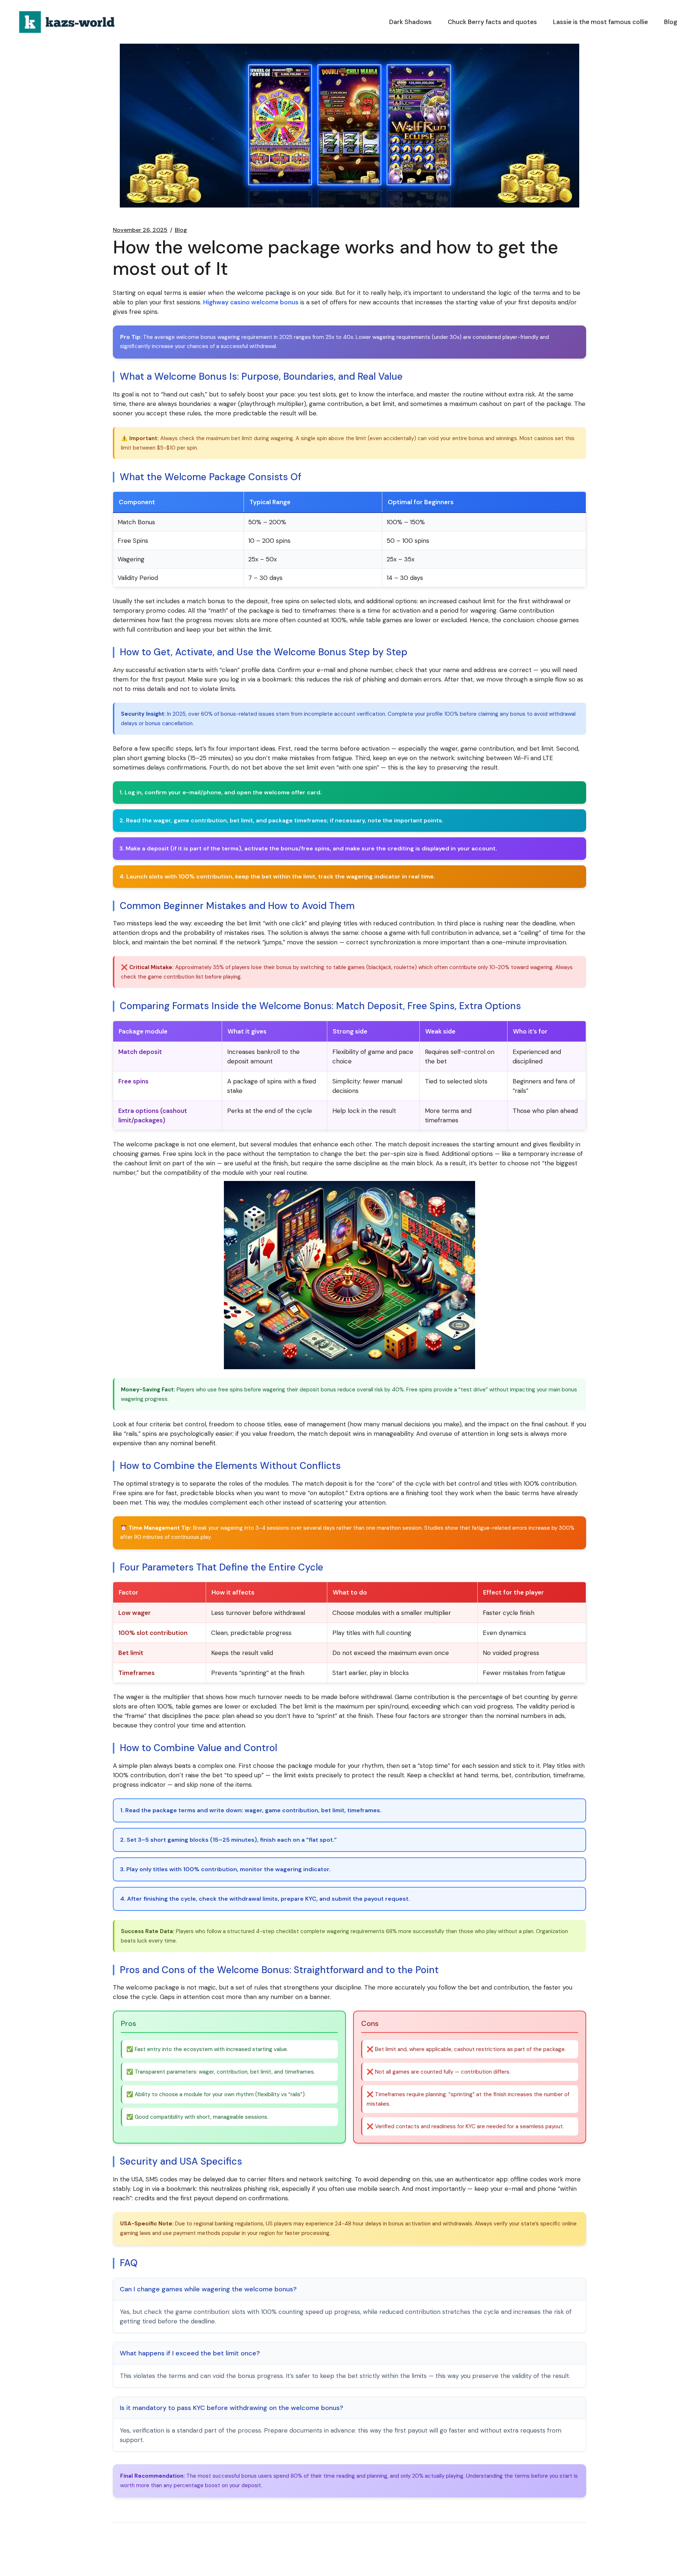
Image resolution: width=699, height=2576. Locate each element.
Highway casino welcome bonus (251, 302)
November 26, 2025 (140, 230)
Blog (181, 230)
